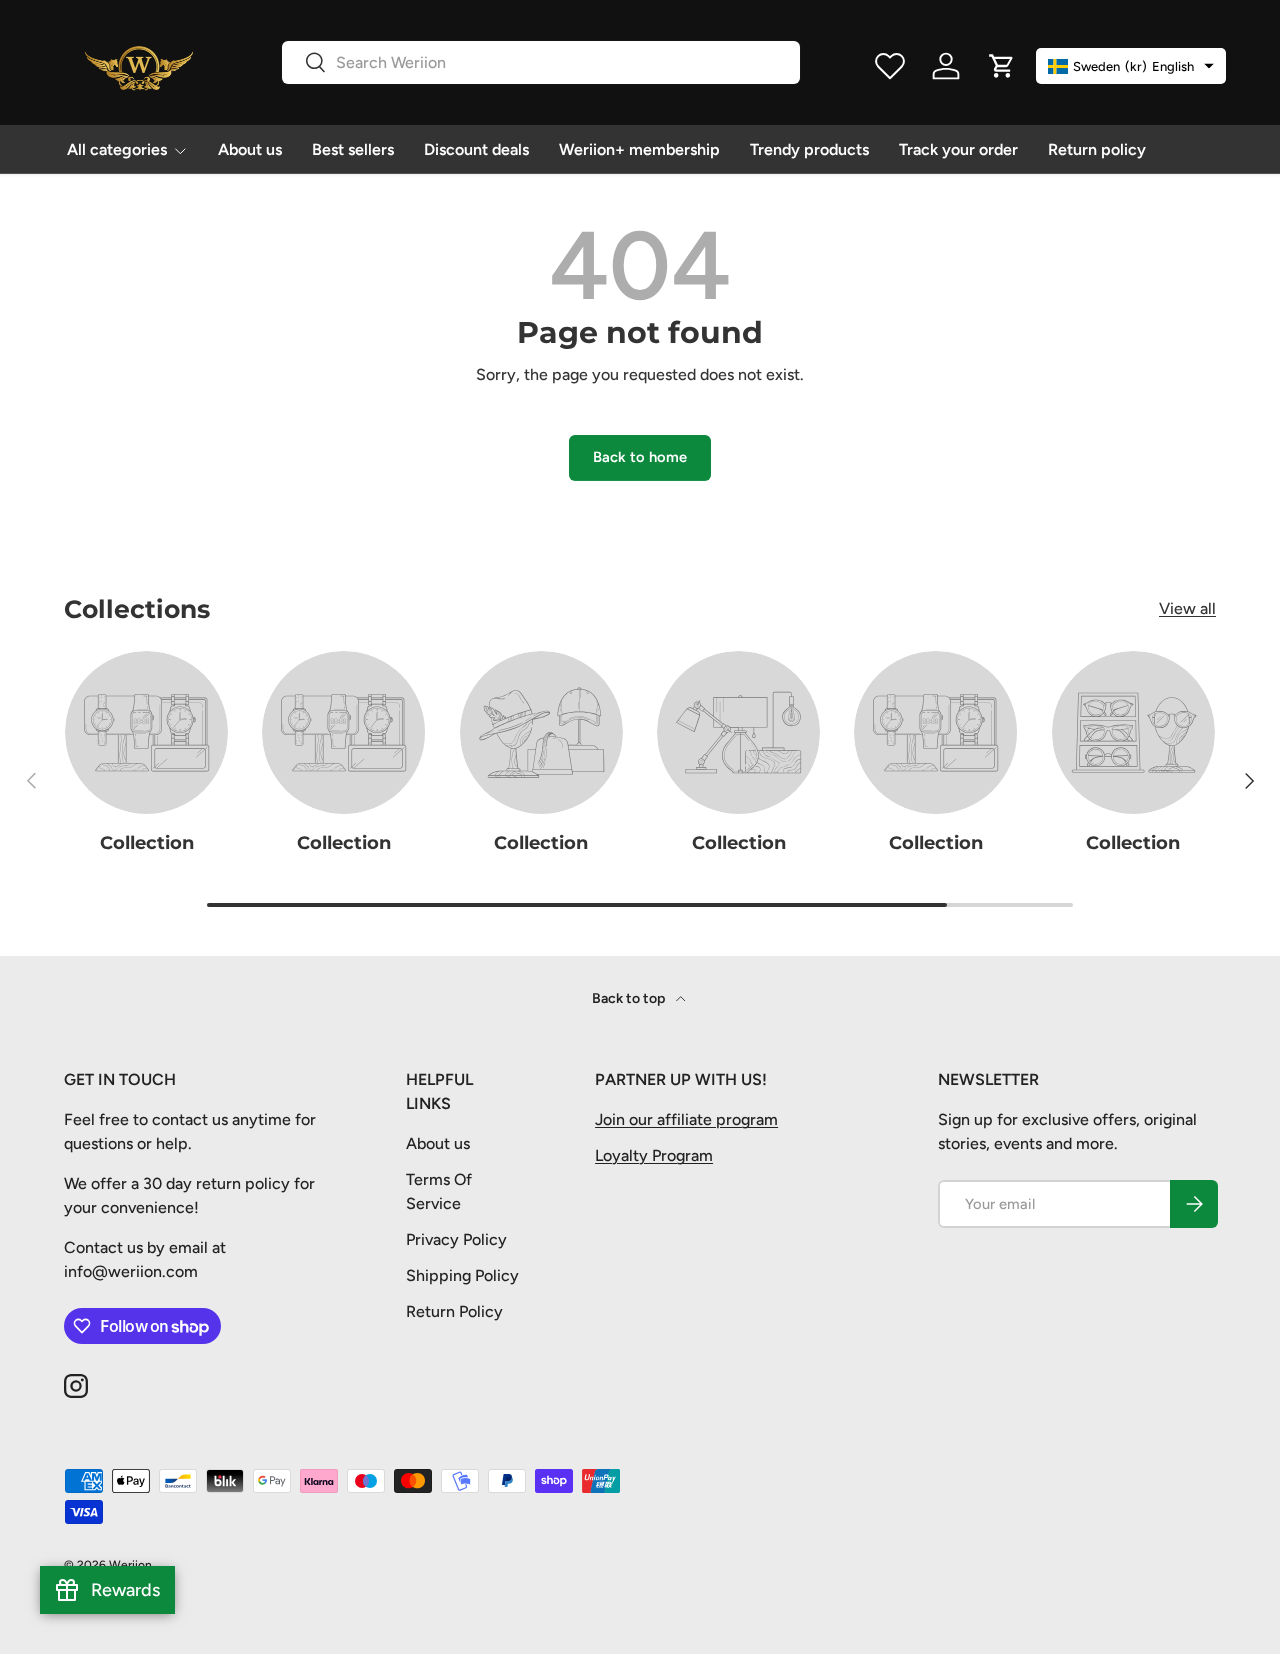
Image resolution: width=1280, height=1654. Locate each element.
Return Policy (454, 1311)
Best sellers (353, 149)
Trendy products (809, 149)
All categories (117, 149)
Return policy (1097, 149)
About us (250, 149)
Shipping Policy (462, 1275)
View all (1187, 608)
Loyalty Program (654, 1155)
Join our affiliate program (686, 1119)
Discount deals (476, 149)
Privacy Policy (456, 1239)
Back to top (630, 998)
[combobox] (541, 62)
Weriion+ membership (639, 149)
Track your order (958, 149)
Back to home (640, 457)
